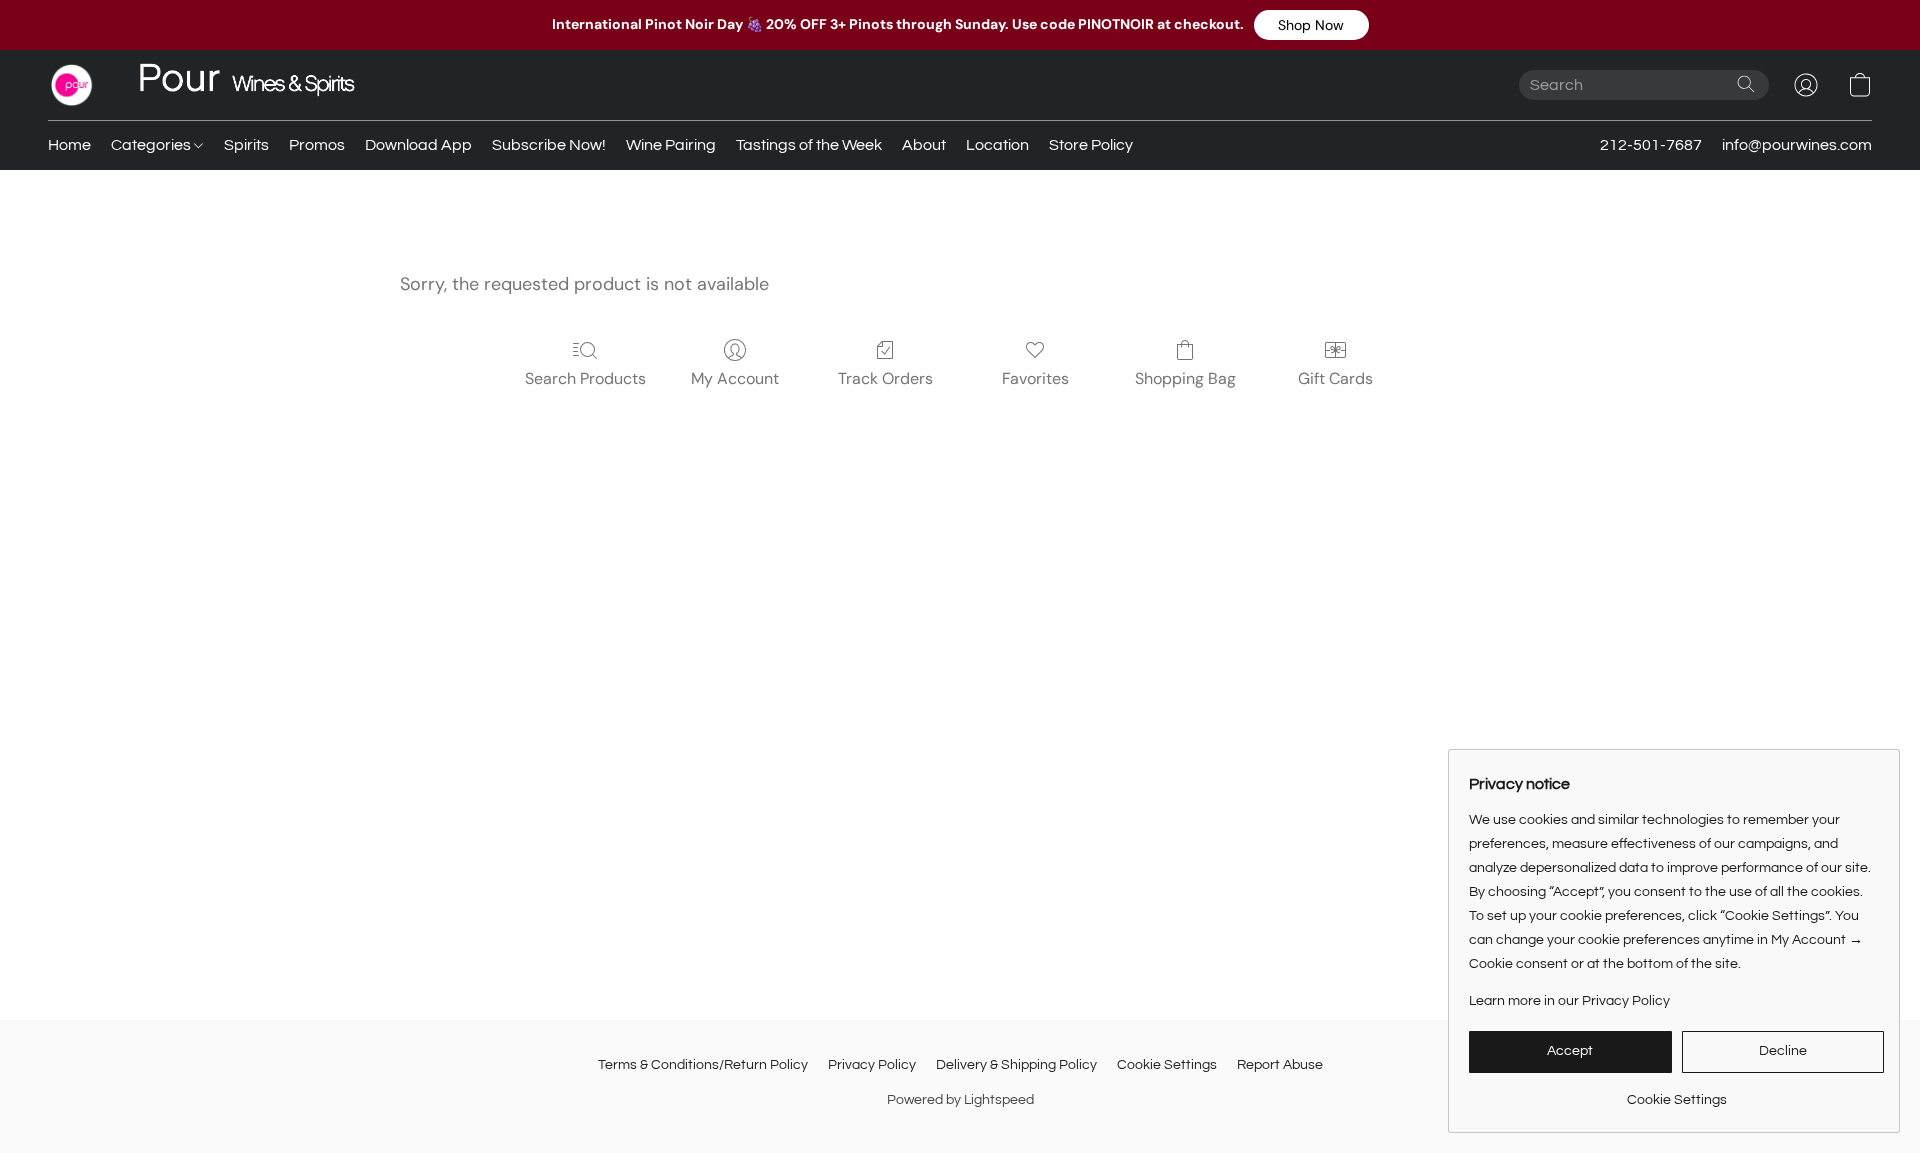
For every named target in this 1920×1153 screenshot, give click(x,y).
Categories (152, 145)
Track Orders (885, 378)
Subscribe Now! (549, 145)
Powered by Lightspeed (960, 1100)
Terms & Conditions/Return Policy (703, 1065)
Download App (418, 145)
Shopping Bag (1185, 378)
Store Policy (1091, 145)
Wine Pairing (671, 145)
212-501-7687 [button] (1651, 145)
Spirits (246, 145)
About (924, 145)
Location (997, 145)
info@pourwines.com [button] (1797, 145)
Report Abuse (1280, 1065)
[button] (1311, 25)
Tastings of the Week (809, 145)
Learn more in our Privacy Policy (1569, 1001)
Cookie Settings (1167, 1065)
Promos (317, 145)
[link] (1676, 1092)
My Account (735, 378)
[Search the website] (1746, 84)
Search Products (585, 378)
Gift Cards (1335, 378)
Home (69, 145)
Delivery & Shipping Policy (1016, 1065)
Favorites (1035, 378)
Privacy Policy (872, 1065)
